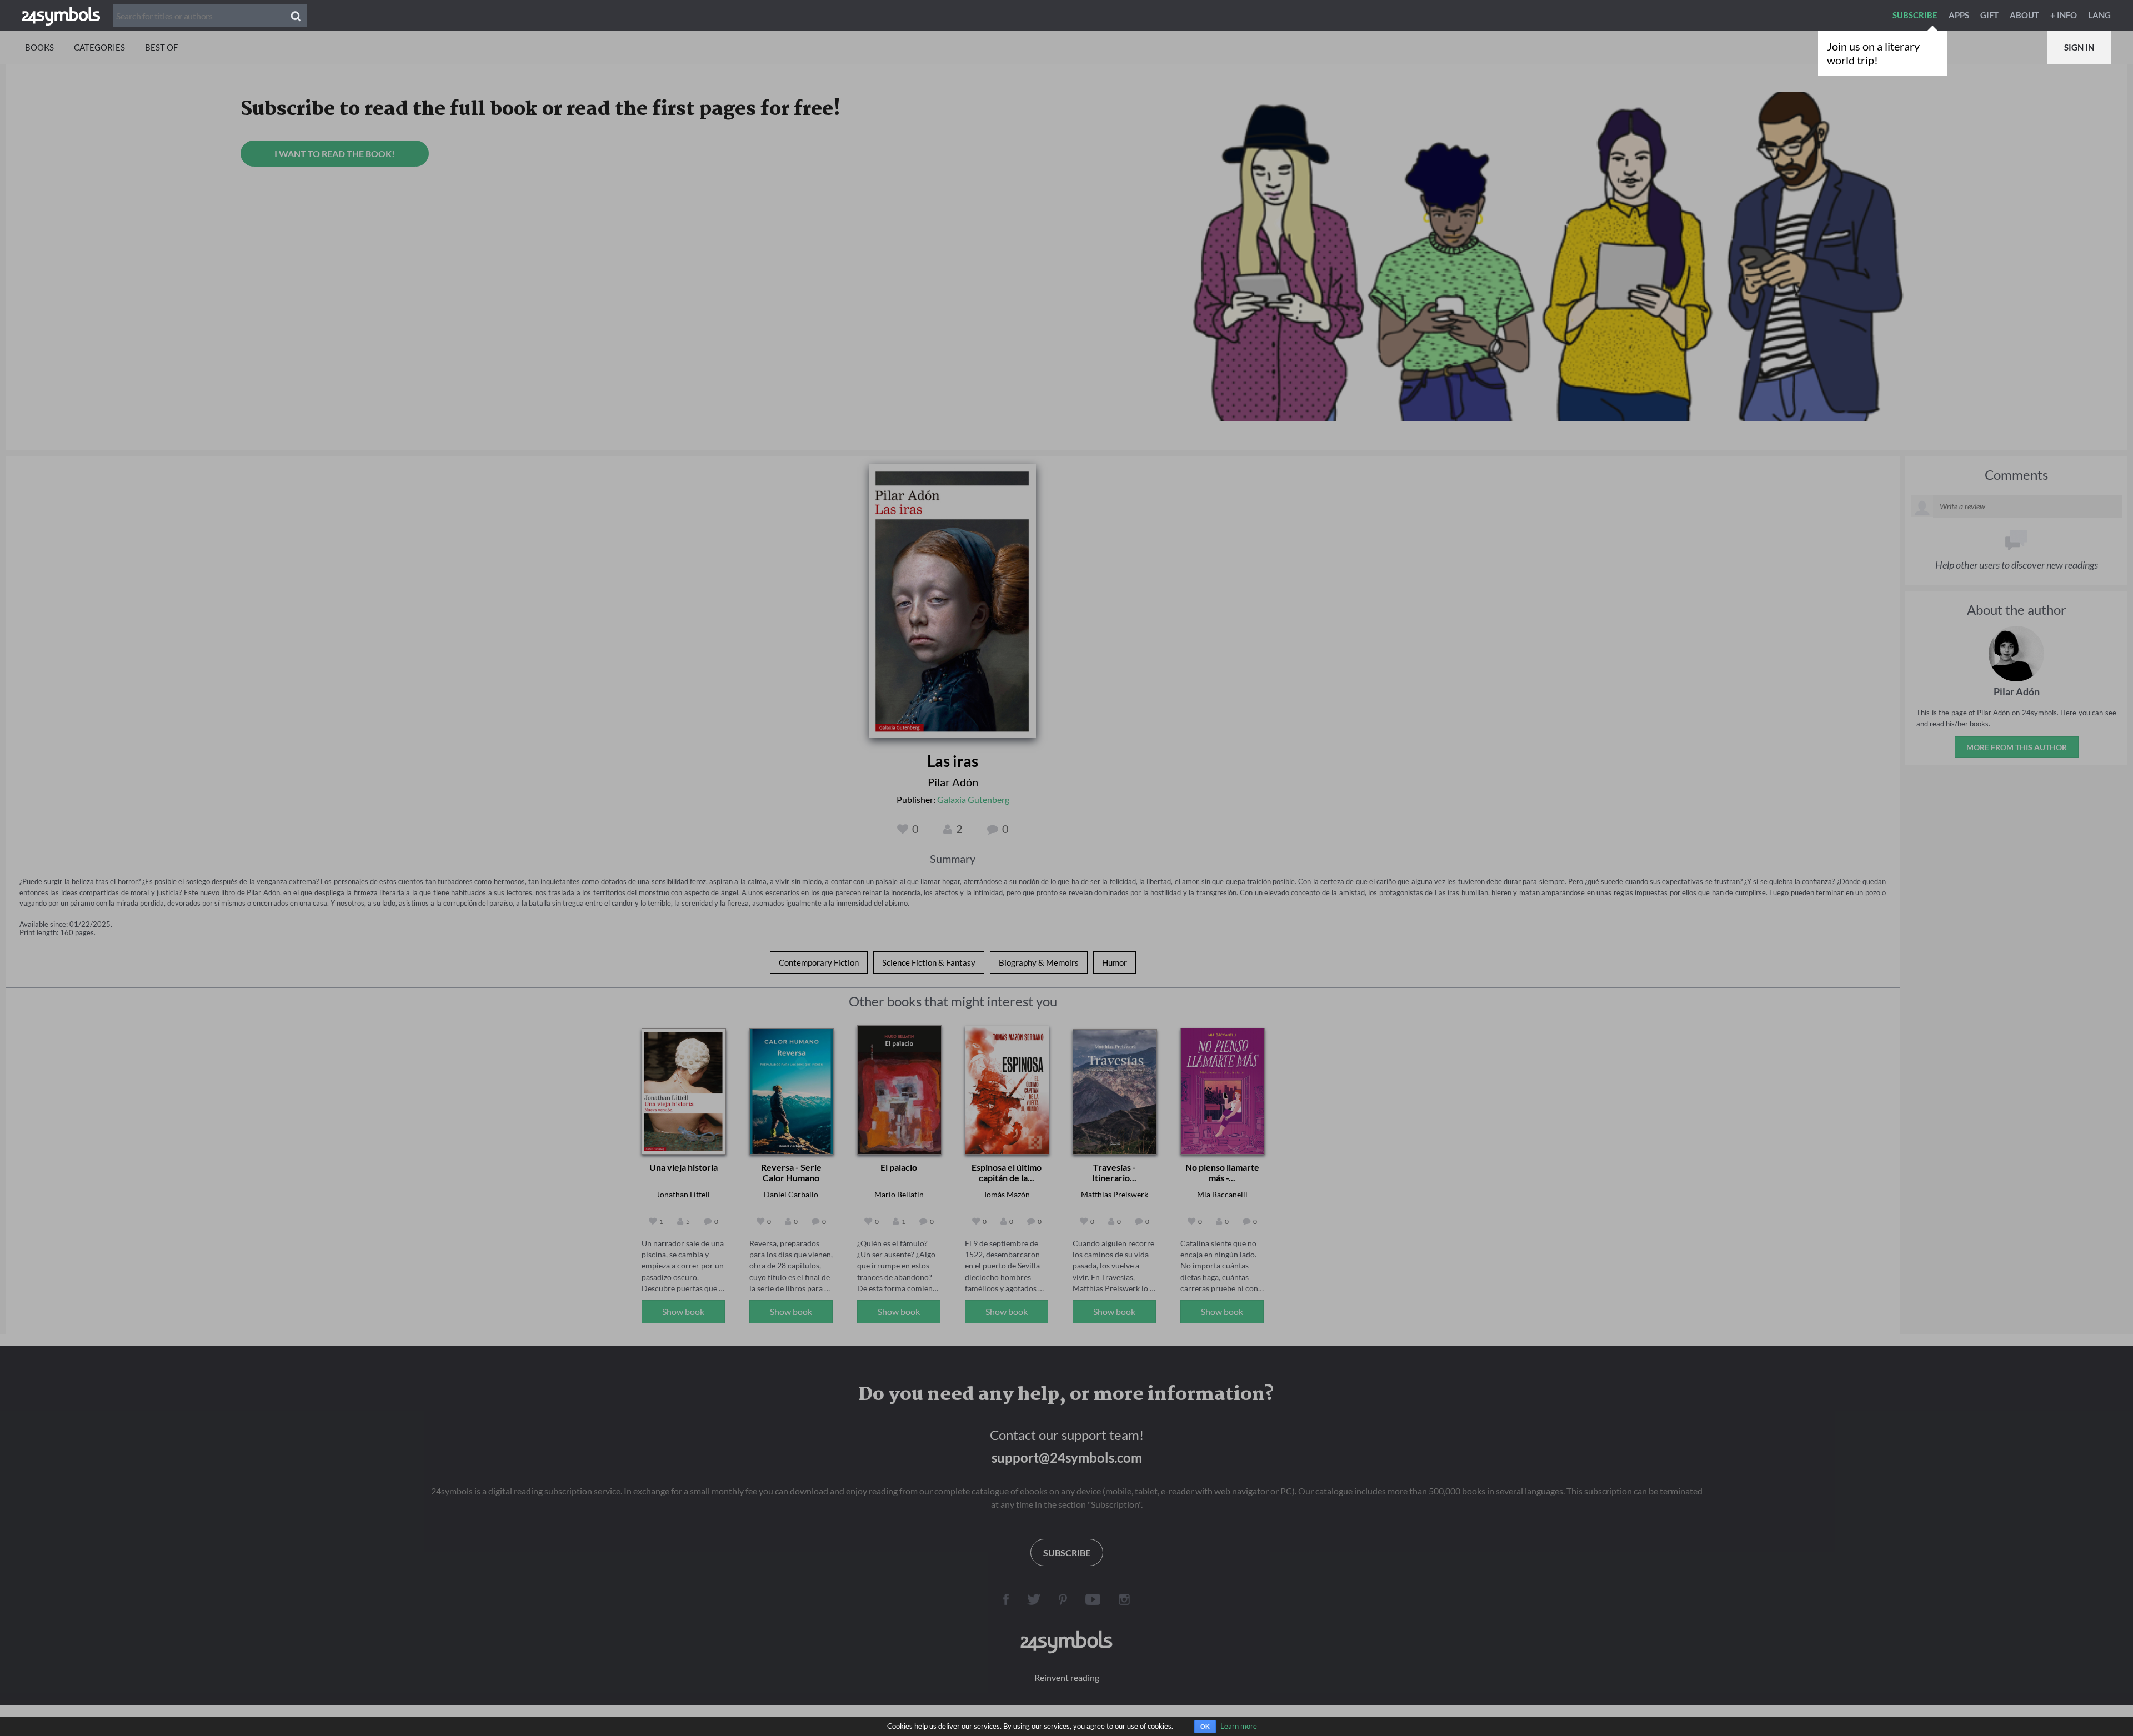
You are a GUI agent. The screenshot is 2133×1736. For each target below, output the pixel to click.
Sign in (2079, 47)
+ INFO (2064, 15)
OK (1205, 1727)
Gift (1989, 15)
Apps (1959, 15)
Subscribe (1915, 15)
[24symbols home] (61, 15)
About (2024, 15)
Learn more (1239, 1726)
